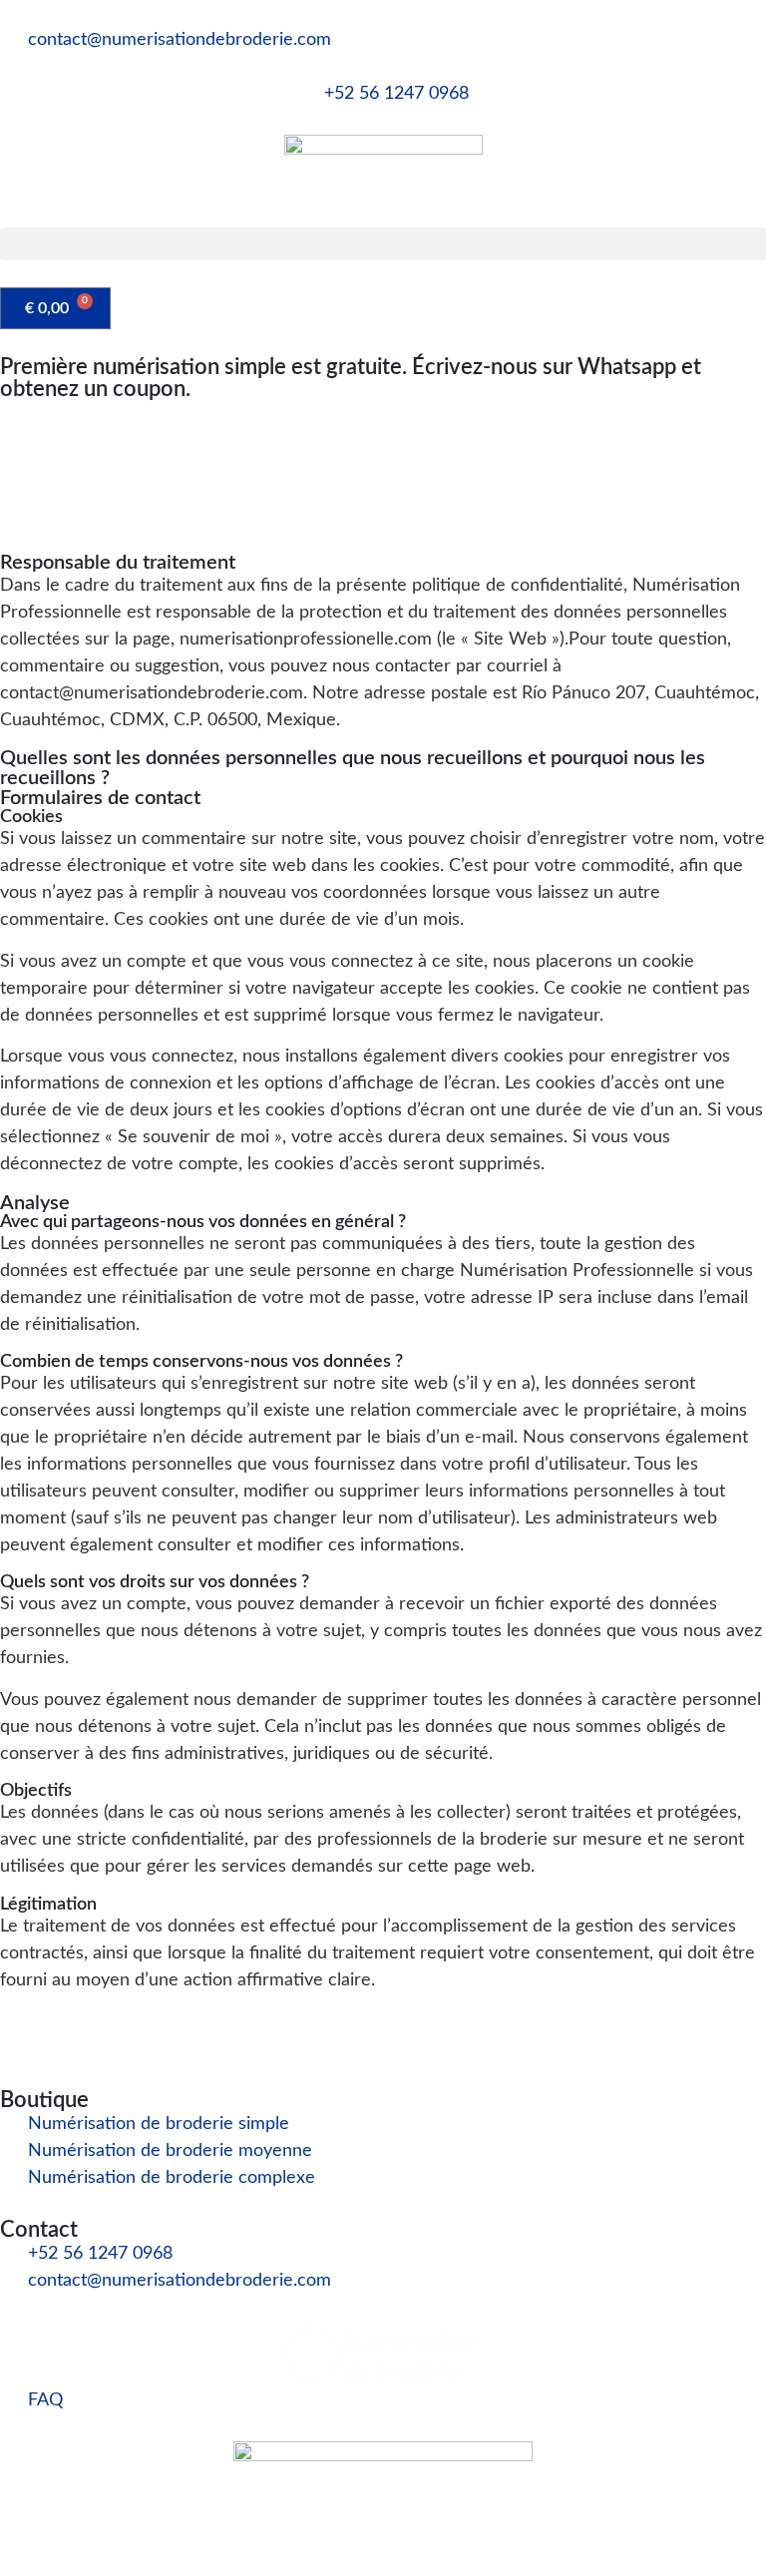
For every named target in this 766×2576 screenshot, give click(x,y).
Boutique (44, 2100)
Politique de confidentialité (658, 2516)
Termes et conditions (453, 2516)
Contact (39, 2230)
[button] (383, 244)
